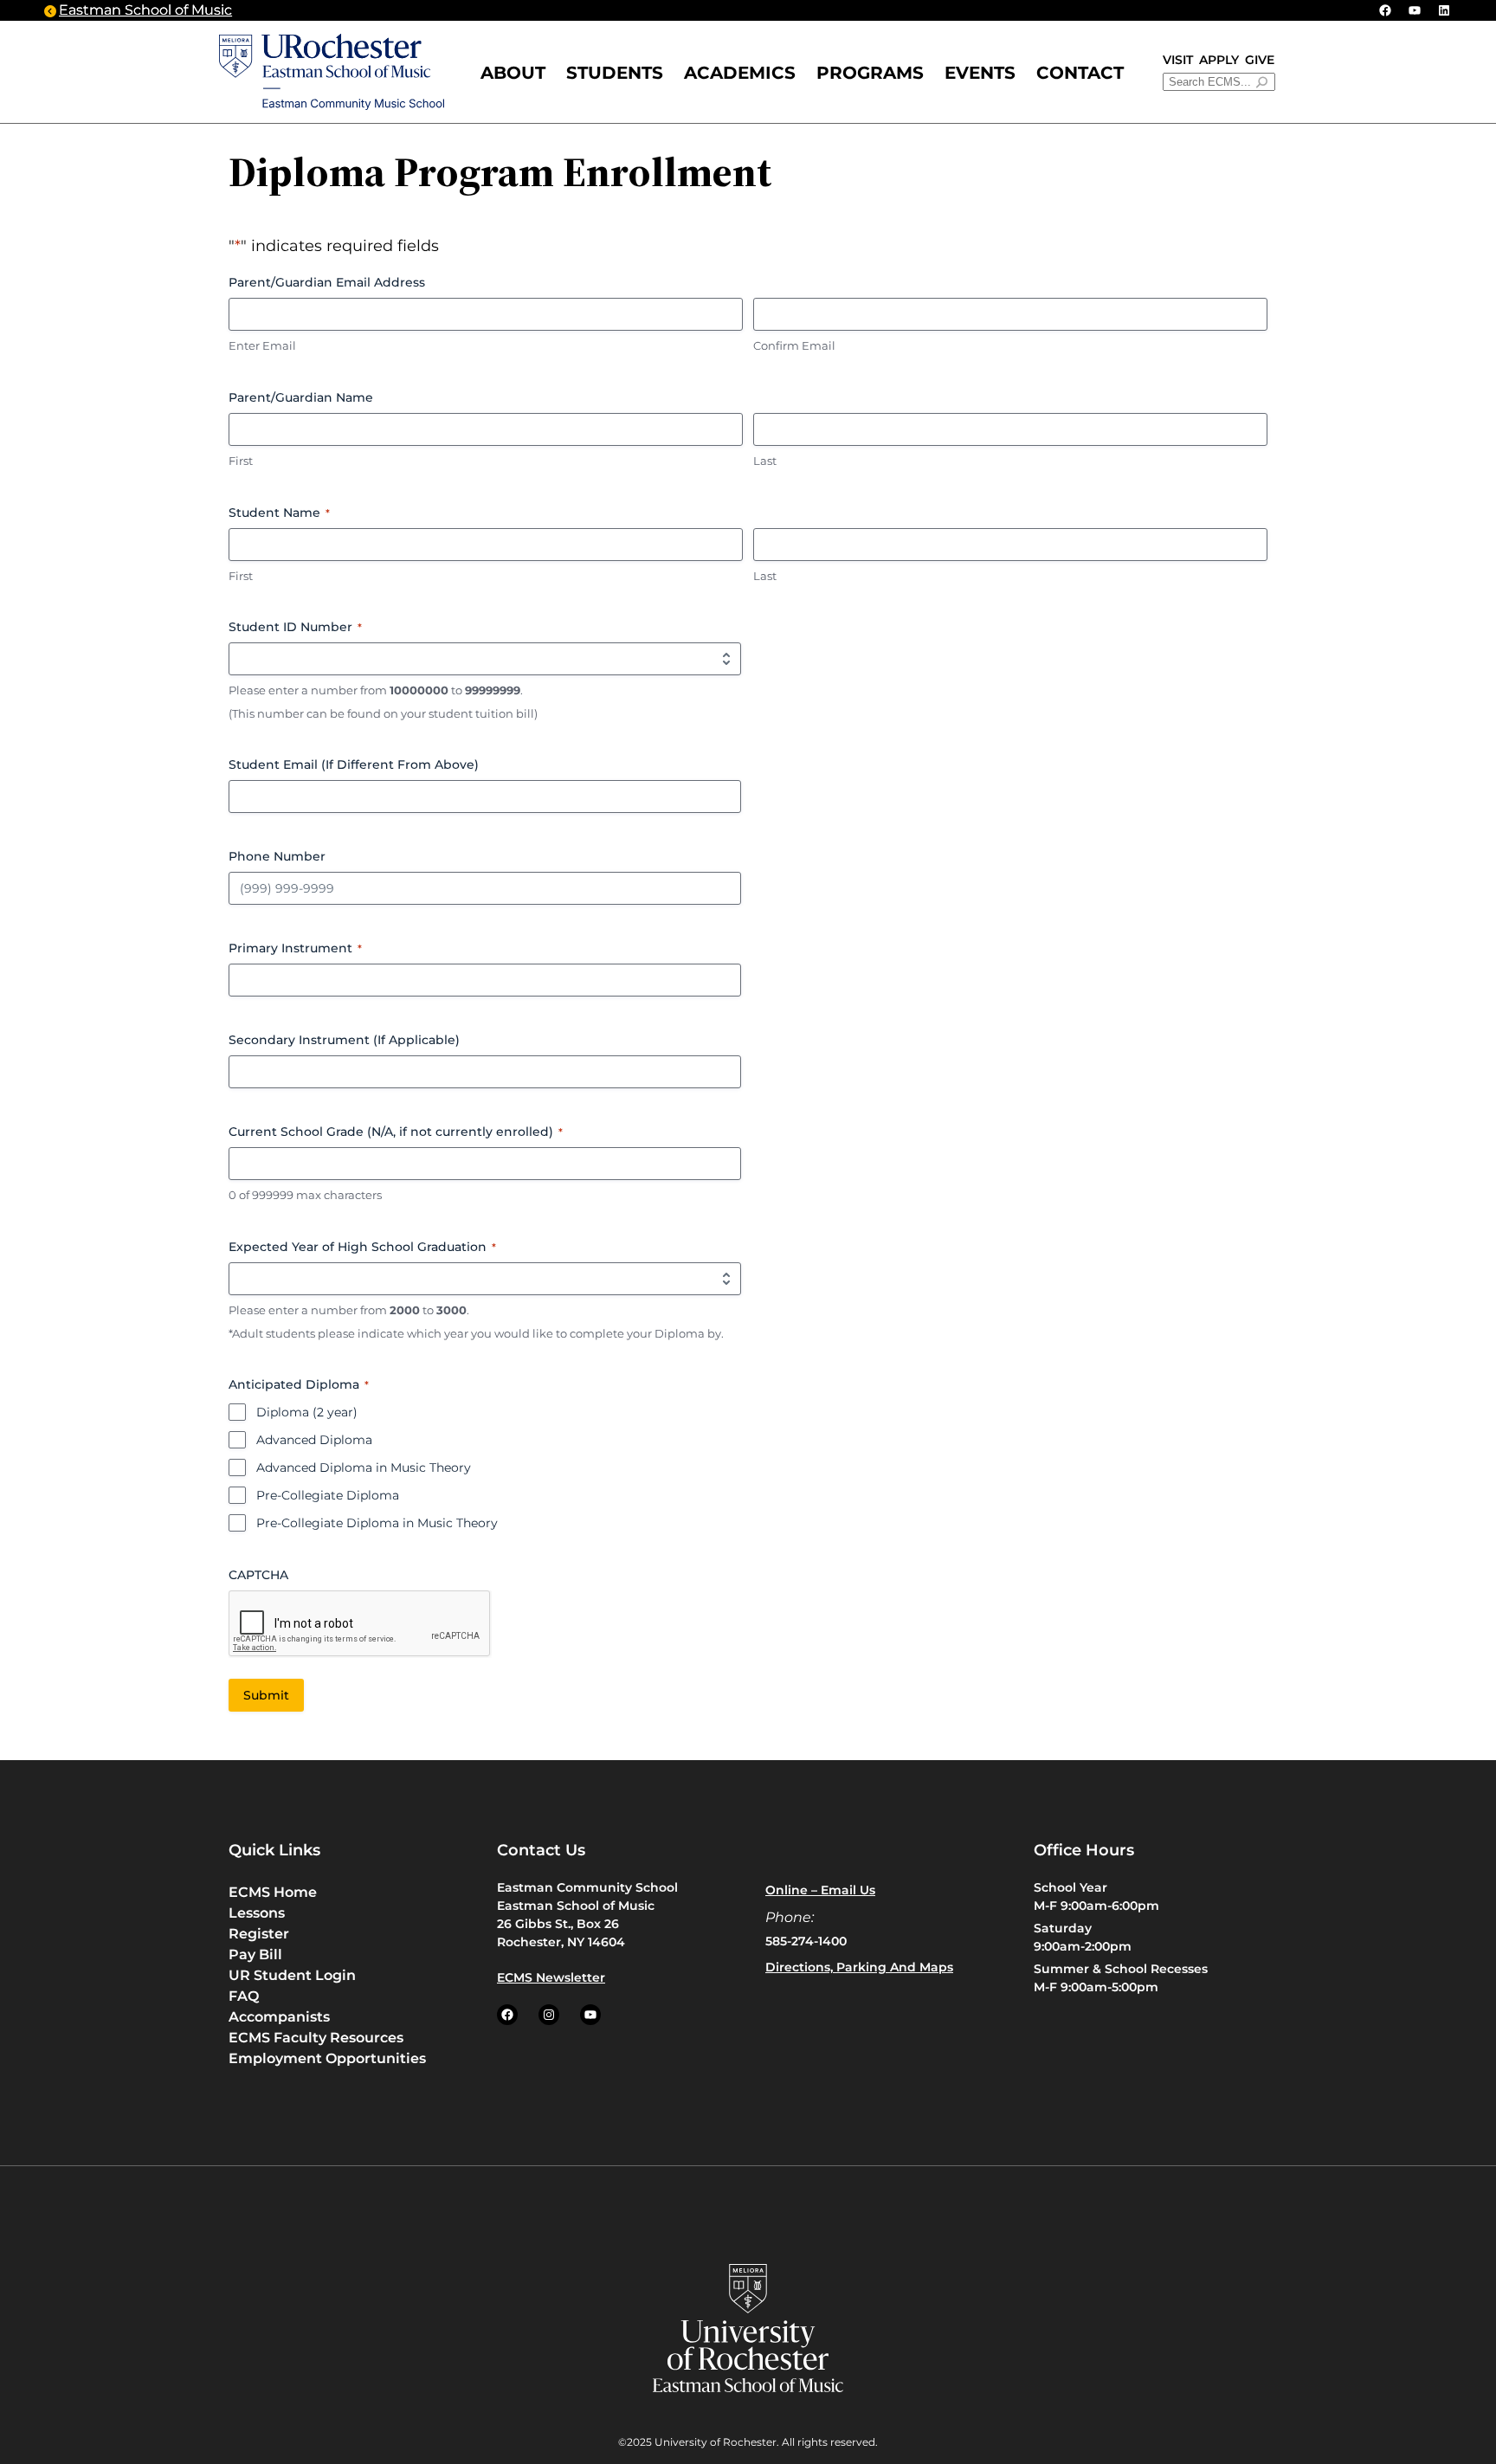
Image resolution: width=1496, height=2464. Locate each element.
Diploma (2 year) (307, 1412)
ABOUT (513, 73)
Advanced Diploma (314, 1440)
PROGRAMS (870, 73)
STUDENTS (615, 73)
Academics (740, 73)
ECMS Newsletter (551, 1977)
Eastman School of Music (145, 10)
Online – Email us (820, 1890)
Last (765, 461)
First (241, 461)
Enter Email (262, 345)
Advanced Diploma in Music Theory (364, 1467)
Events (980, 73)
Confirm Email (794, 345)
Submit (266, 1695)
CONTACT (1080, 73)
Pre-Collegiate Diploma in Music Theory (377, 1523)
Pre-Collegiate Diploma (328, 1495)
